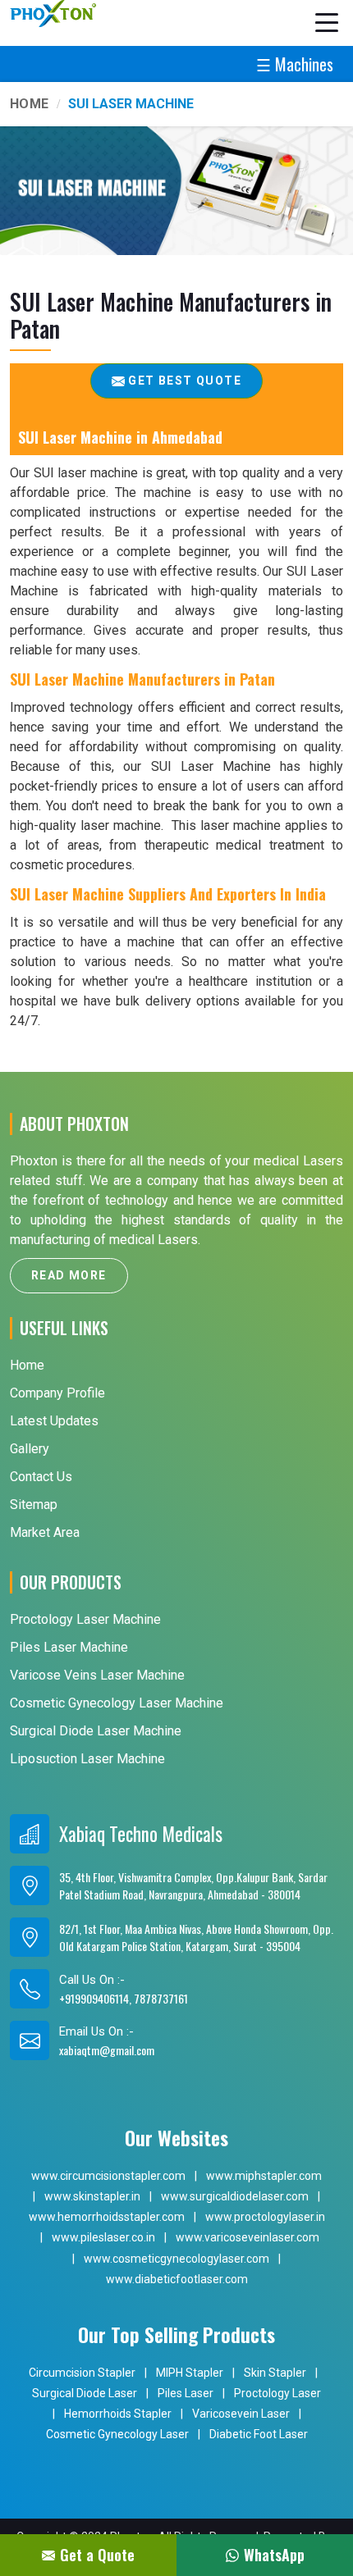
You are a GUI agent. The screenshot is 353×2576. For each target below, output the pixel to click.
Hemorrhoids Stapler (118, 2414)
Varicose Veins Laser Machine (97, 1675)
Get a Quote (97, 2555)
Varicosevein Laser (241, 2414)
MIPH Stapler (190, 2373)
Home (29, 104)
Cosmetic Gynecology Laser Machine (117, 1703)
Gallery (30, 1449)
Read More (69, 1275)
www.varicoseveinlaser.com (248, 2237)
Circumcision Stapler (82, 2373)
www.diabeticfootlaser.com (177, 2279)
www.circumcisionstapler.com (108, 2176)
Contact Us (41, 1477)
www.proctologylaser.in (265, 2217)
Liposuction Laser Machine (87, 1759)
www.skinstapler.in (92, 2196)
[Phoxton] (53, 14)
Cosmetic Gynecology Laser (117, 2434)
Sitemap (34, 1505)
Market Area (45, 1532)
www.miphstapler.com (264, 2176)
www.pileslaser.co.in (103, 2237)
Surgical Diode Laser (85, 2393)
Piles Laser (186, 2393)
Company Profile (57, 1393)
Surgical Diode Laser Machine (96, 1731)
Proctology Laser (277, 2393)
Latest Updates (54, 1421)
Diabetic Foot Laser (259, 2434)
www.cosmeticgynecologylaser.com (176, 2259)
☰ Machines (295, 64)
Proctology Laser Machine (85, 1619)
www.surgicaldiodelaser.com (235, 2196)
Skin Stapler (275, 2373)
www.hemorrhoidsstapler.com (107, 2217)
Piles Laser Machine (69, 1647)
